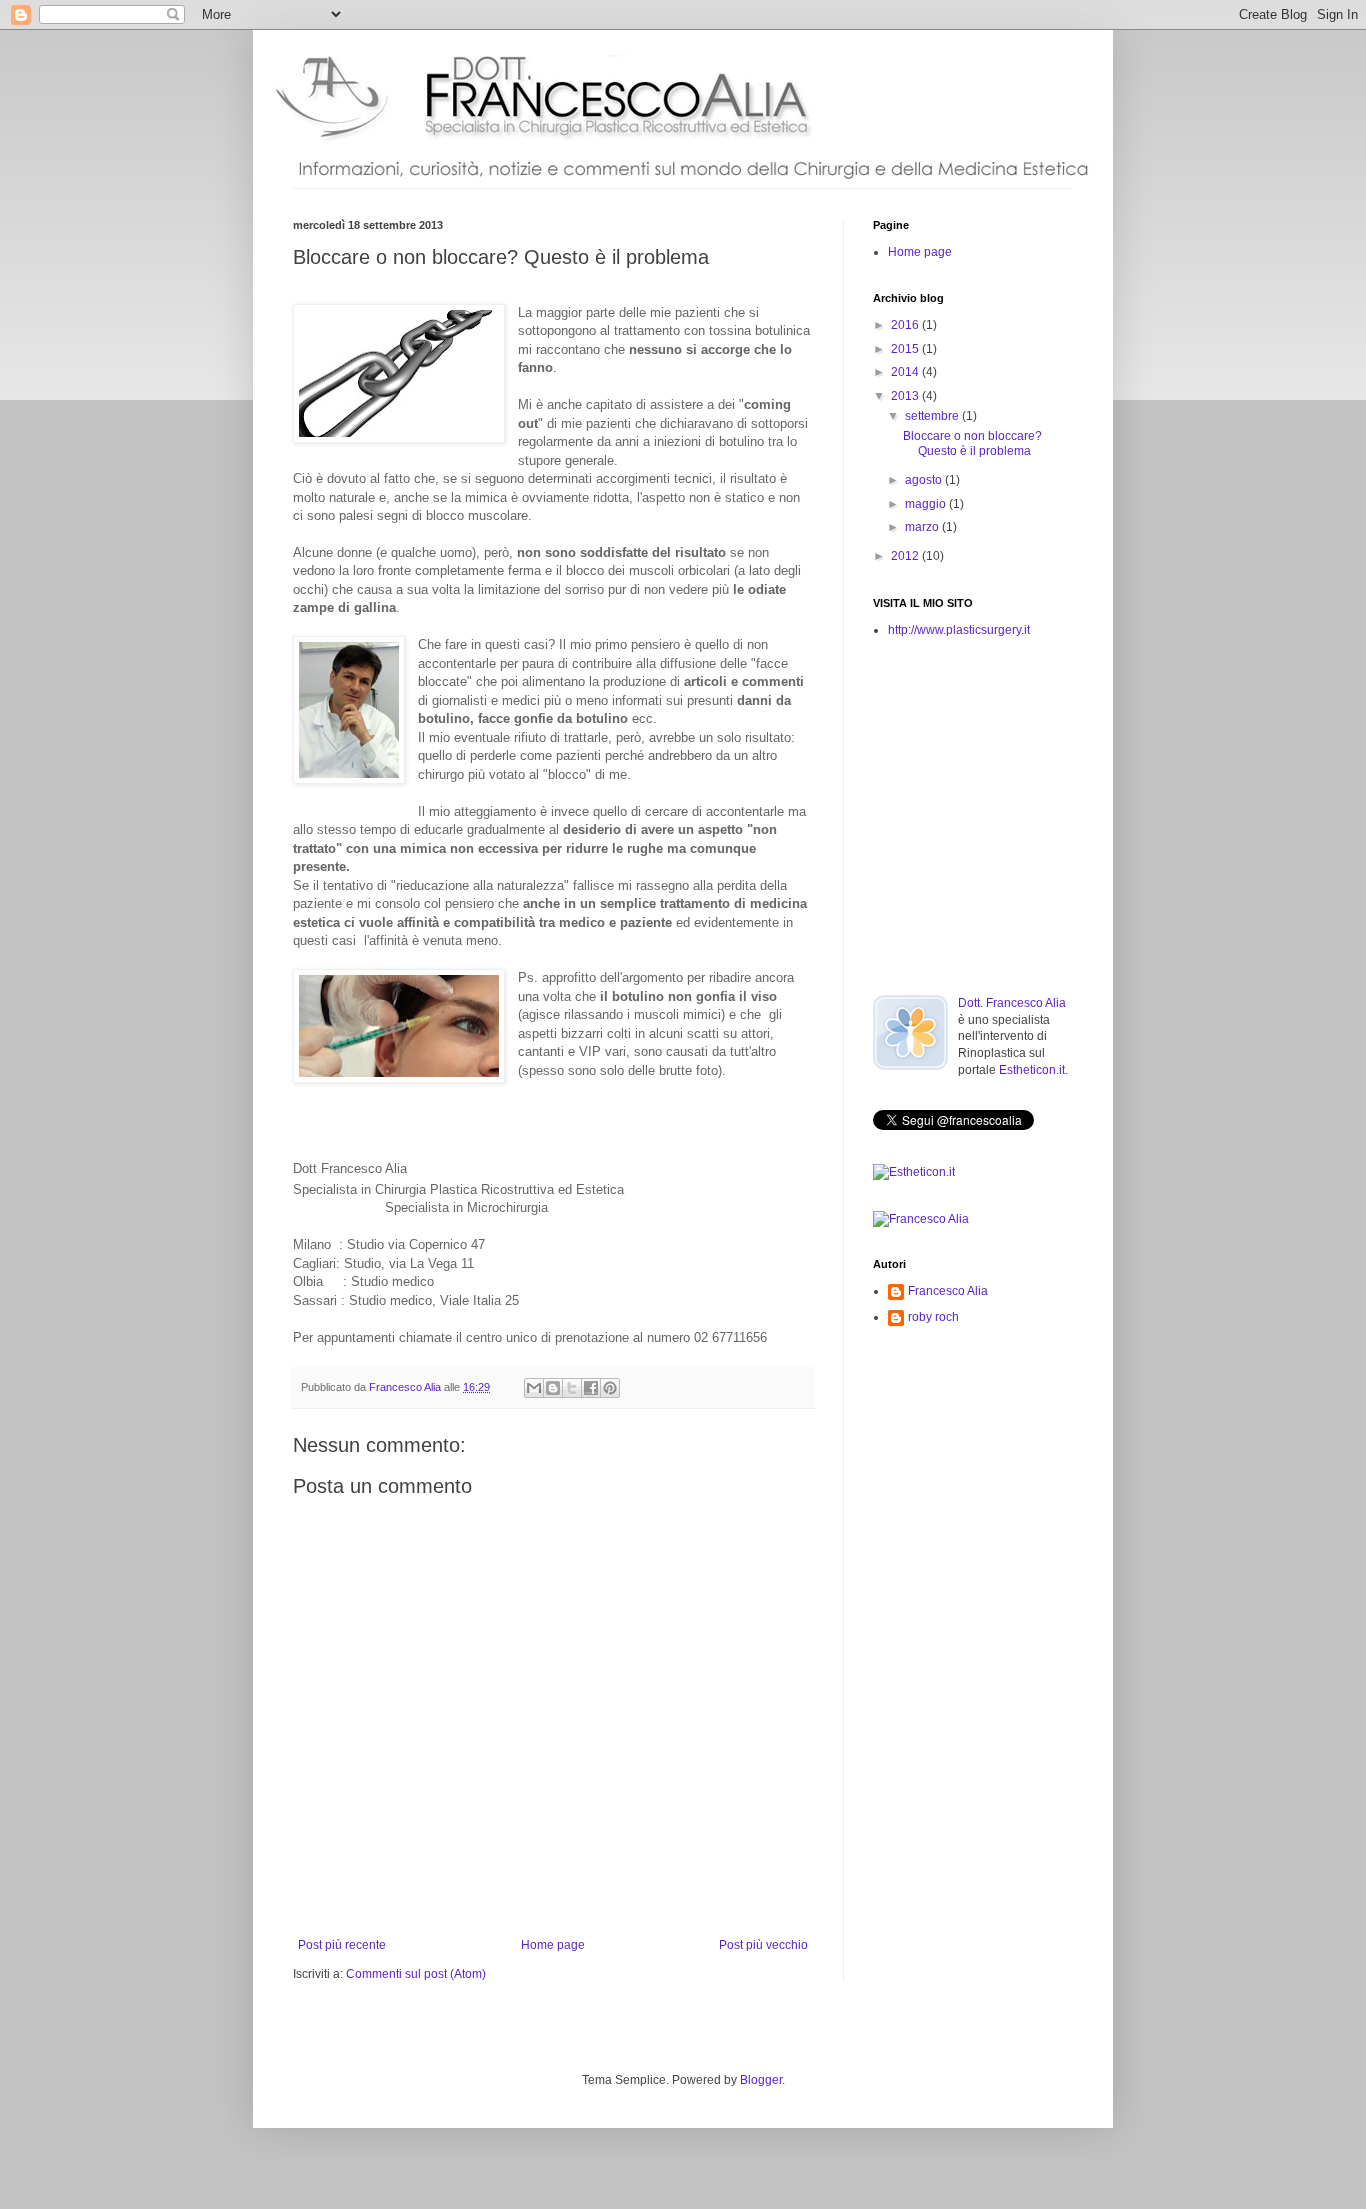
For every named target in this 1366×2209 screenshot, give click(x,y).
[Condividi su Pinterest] (610, 1388)
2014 (906, 372)
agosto (925, 480)
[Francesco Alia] (921, 1219)
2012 (906, 556)
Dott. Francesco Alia (1012, 1003)
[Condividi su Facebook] (591, 1388)
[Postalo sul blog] (553, 1388)
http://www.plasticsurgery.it (959, 630)
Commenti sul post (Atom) (416, 1974)
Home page (553, 1945)
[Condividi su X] (572, 1388)
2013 (906, 396)
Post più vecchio (763, 1945)
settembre (933, 416)
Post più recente (342, 1945)
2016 (906, 325)
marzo (923, 527)
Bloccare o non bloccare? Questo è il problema (972, 443)
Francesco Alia (406, 1387)
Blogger (761, 2080)
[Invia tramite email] (534, 1388)
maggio (927, 504)
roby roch (933, 1317)
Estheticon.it (1032, 1070)
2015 (906, 349)
